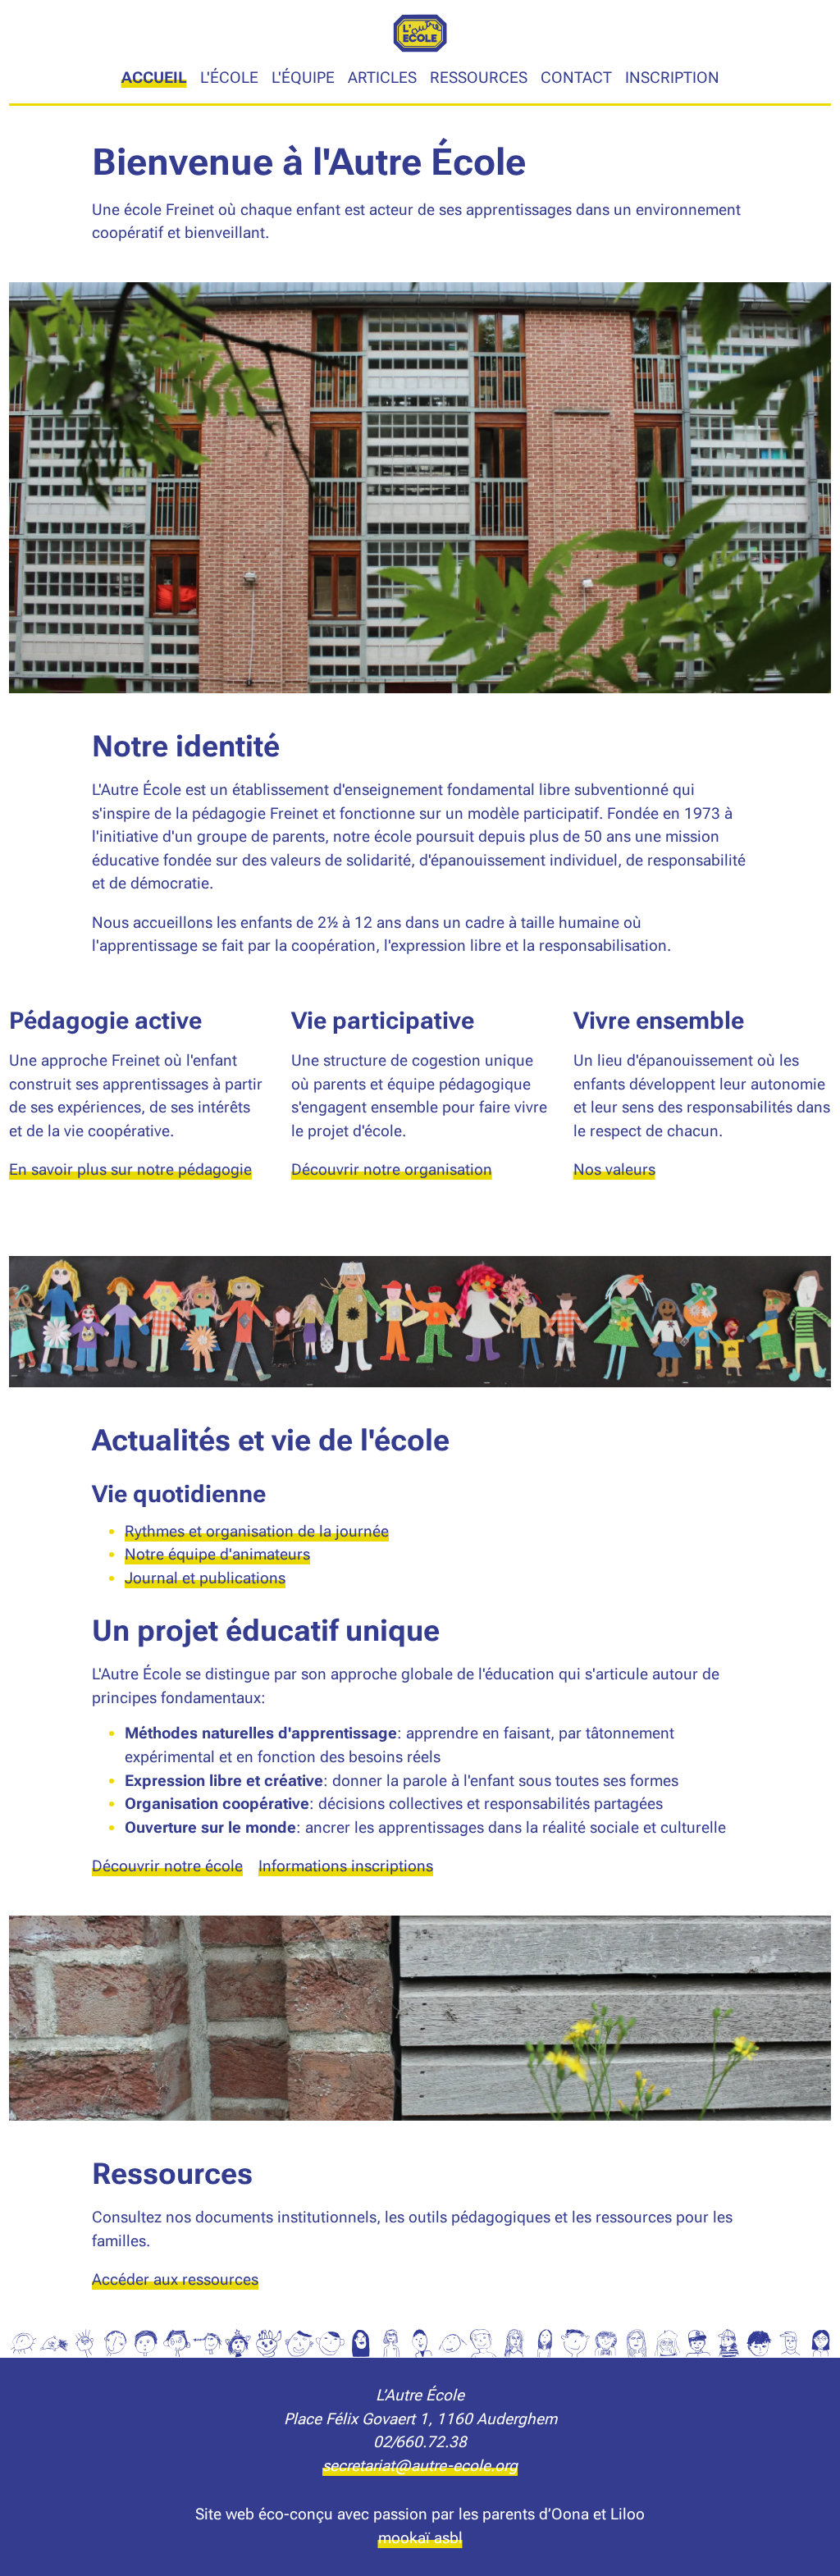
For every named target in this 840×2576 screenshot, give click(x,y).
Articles (382, 78)
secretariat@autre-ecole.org (420, 2466)
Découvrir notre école (167, 1866)
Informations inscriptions (346, 1866)
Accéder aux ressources (175, 2279)
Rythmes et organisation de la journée (257, 1531)
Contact (576, 78)
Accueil (154, 78)
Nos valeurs (614, 1169)
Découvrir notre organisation (392, 1169)
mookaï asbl (420, 2538)
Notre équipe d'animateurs (217, 1554)
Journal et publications (205, 1578)
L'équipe (303, 78)
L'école (229, 78)
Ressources (479, 78)
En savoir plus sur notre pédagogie (130, 1169)
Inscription (672, 78)
